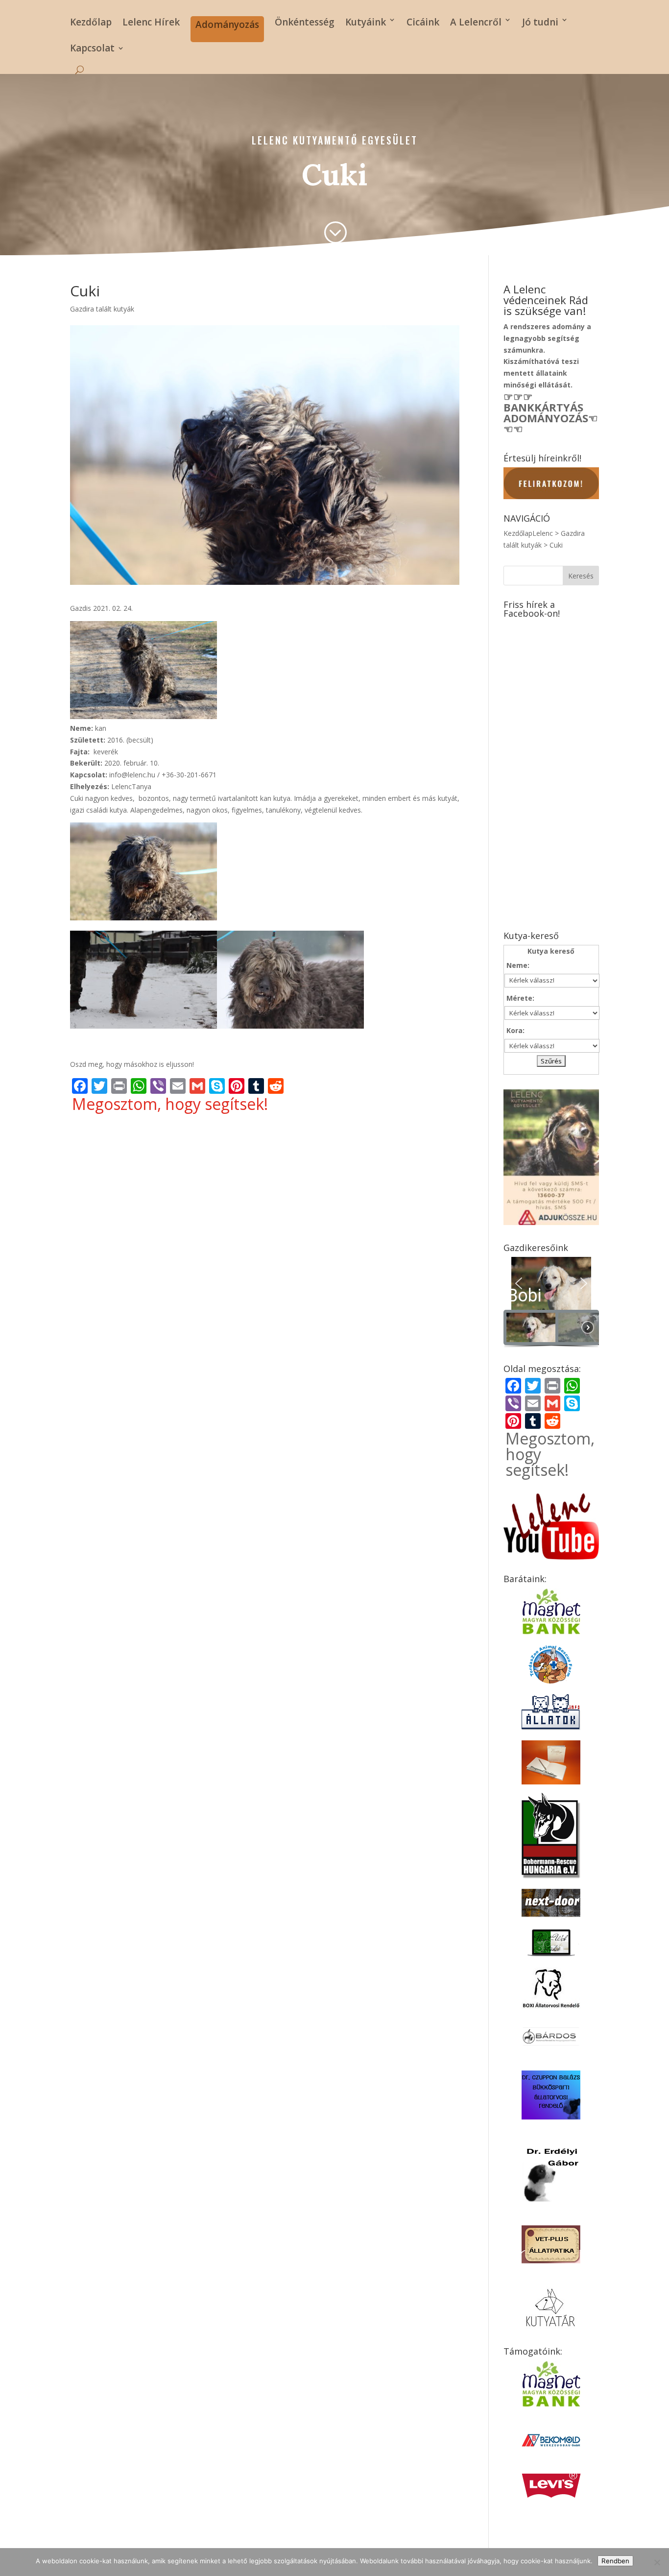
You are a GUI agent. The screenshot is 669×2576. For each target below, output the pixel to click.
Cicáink (423, 22)
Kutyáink (366, 22)
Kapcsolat (92, 49)
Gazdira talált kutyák (102, 309)
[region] (551, 1303)
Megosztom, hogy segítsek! (170, 1104)
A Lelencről (476, 22)
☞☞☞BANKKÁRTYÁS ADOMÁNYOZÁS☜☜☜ (551, 412)
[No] (657, 2562)
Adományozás (227, 24)
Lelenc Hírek (151, 22)
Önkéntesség (305, 22)
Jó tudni (540, 22)
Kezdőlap (91, 22)
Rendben (615, 2561)
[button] (551, 1284)
